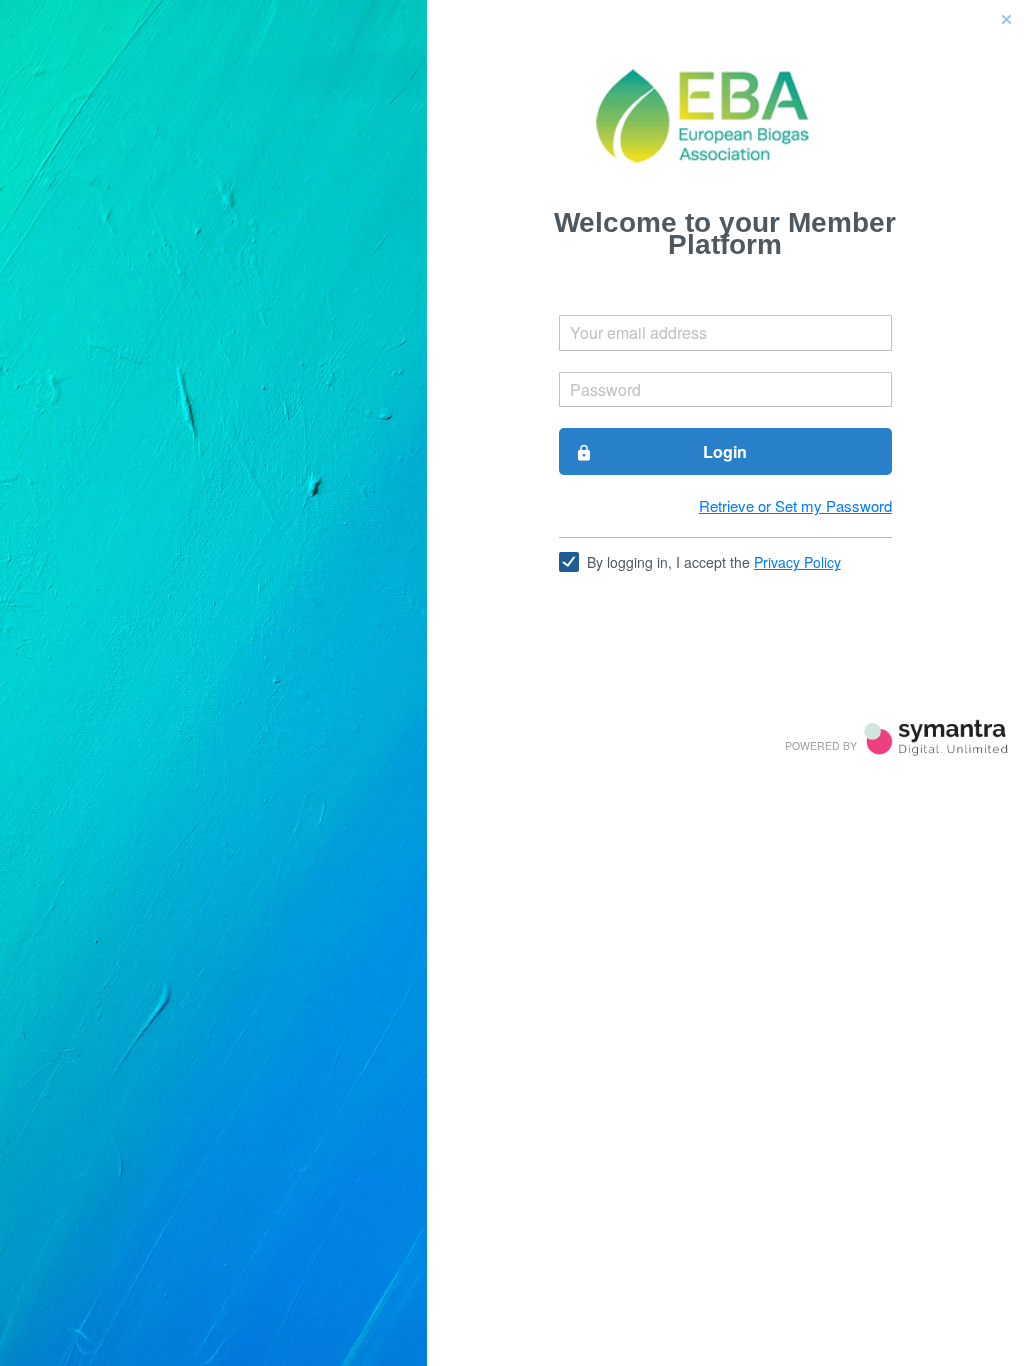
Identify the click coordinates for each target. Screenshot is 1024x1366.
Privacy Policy (797, 562)
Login (661, 451)
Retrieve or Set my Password (795, 505)
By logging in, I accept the (714, 562)
